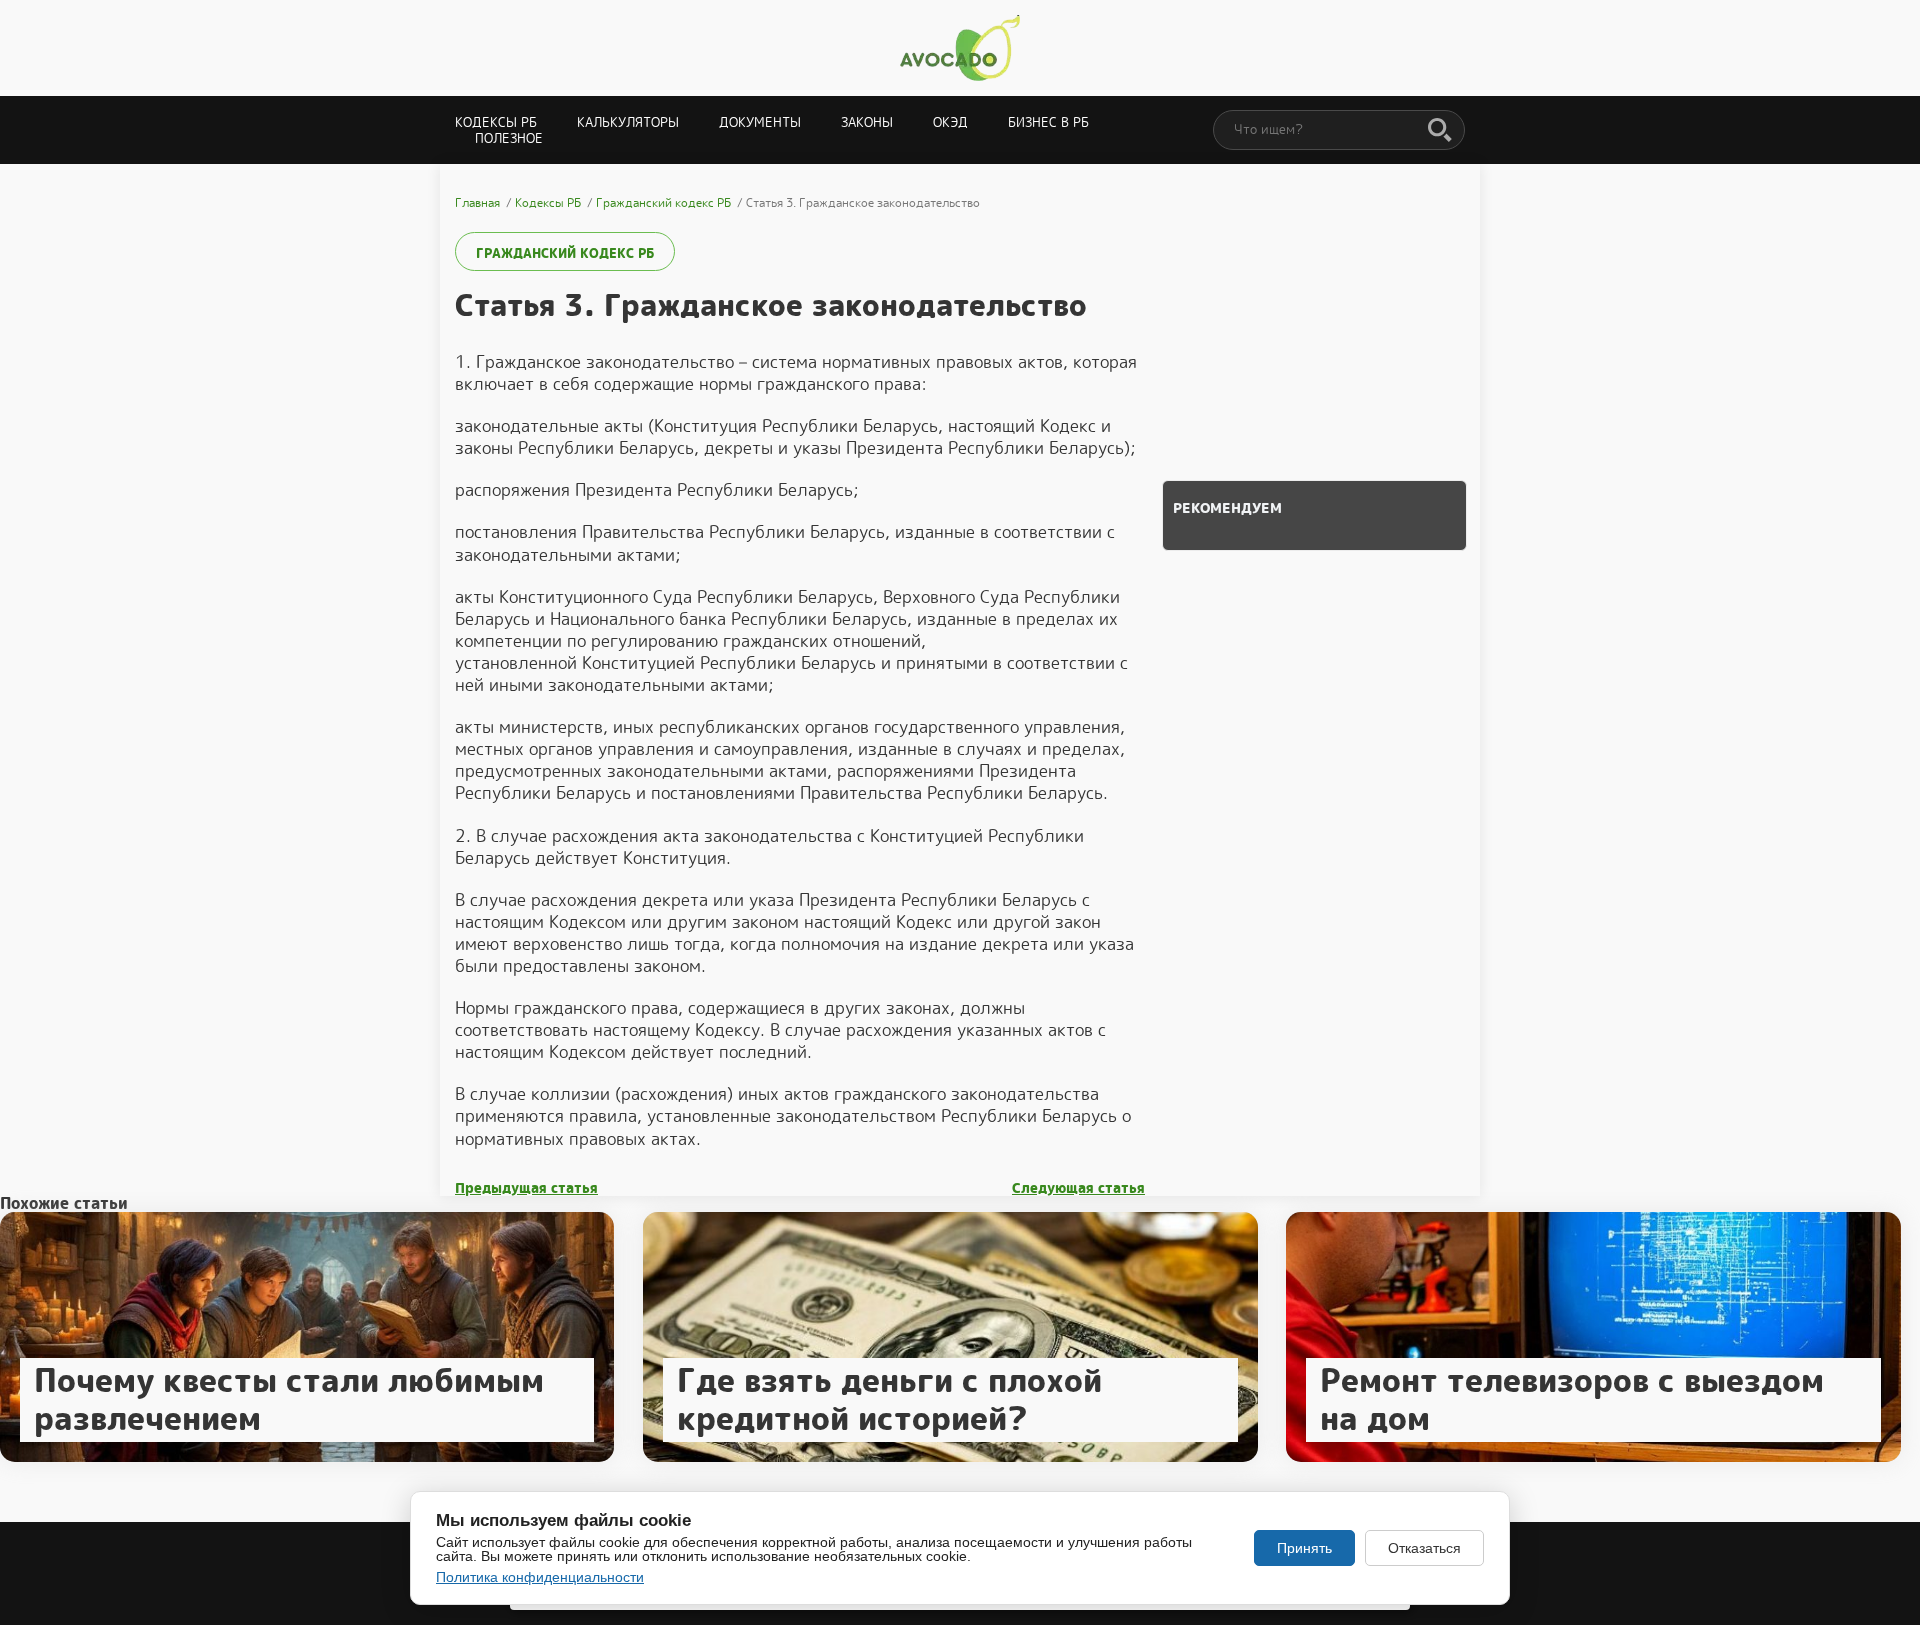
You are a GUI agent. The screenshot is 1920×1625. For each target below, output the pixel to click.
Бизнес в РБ (1048, 122)
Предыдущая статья (526, 1188)
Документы (760, 122)
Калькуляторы (628, 122)
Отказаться (1424, 1548)
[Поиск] (1440, 131)
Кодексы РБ (496, 122)
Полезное (509, 138)
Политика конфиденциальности (540, 1577)
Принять (1304, 1548)
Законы (867, 122)
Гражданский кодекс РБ (565, 253)
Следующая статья (1078, 1188)
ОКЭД (950, 122)
